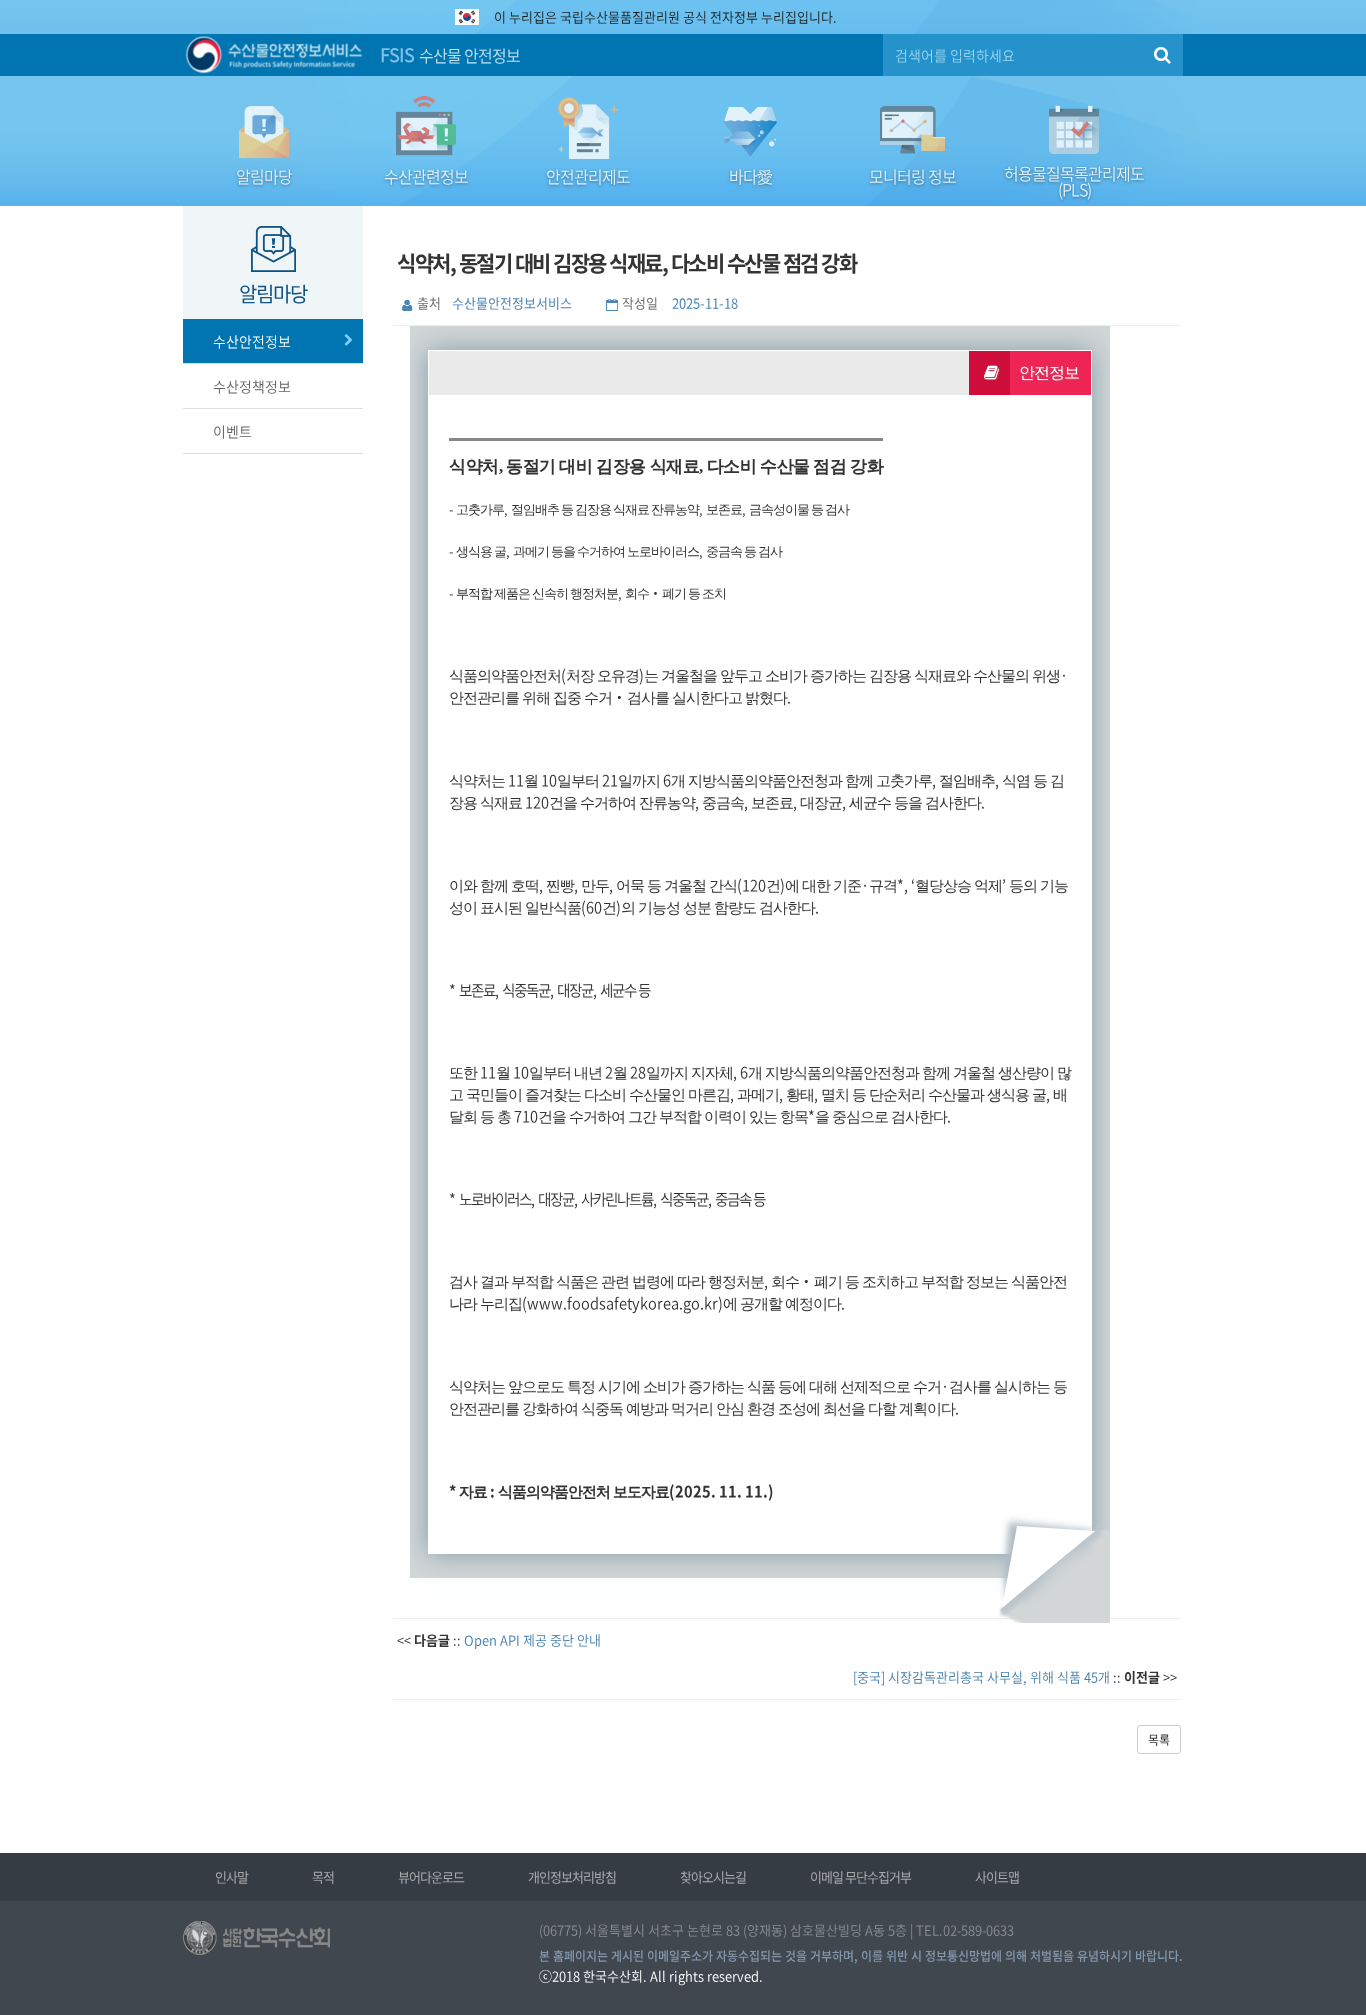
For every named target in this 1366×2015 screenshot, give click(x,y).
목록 (1159, 1740)
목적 (323, 1876)
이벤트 (232, 431)
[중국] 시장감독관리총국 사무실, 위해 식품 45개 (981, 1676)
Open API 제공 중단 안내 (532, 1639)
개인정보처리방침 (572, 1876)
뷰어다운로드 (431, 1876)
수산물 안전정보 (450, 55)
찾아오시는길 (713, 1876)
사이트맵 (997, 1876)
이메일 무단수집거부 (860, 1876)
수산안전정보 (252, 341)
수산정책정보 (252, 386)
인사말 (231, 1876)
